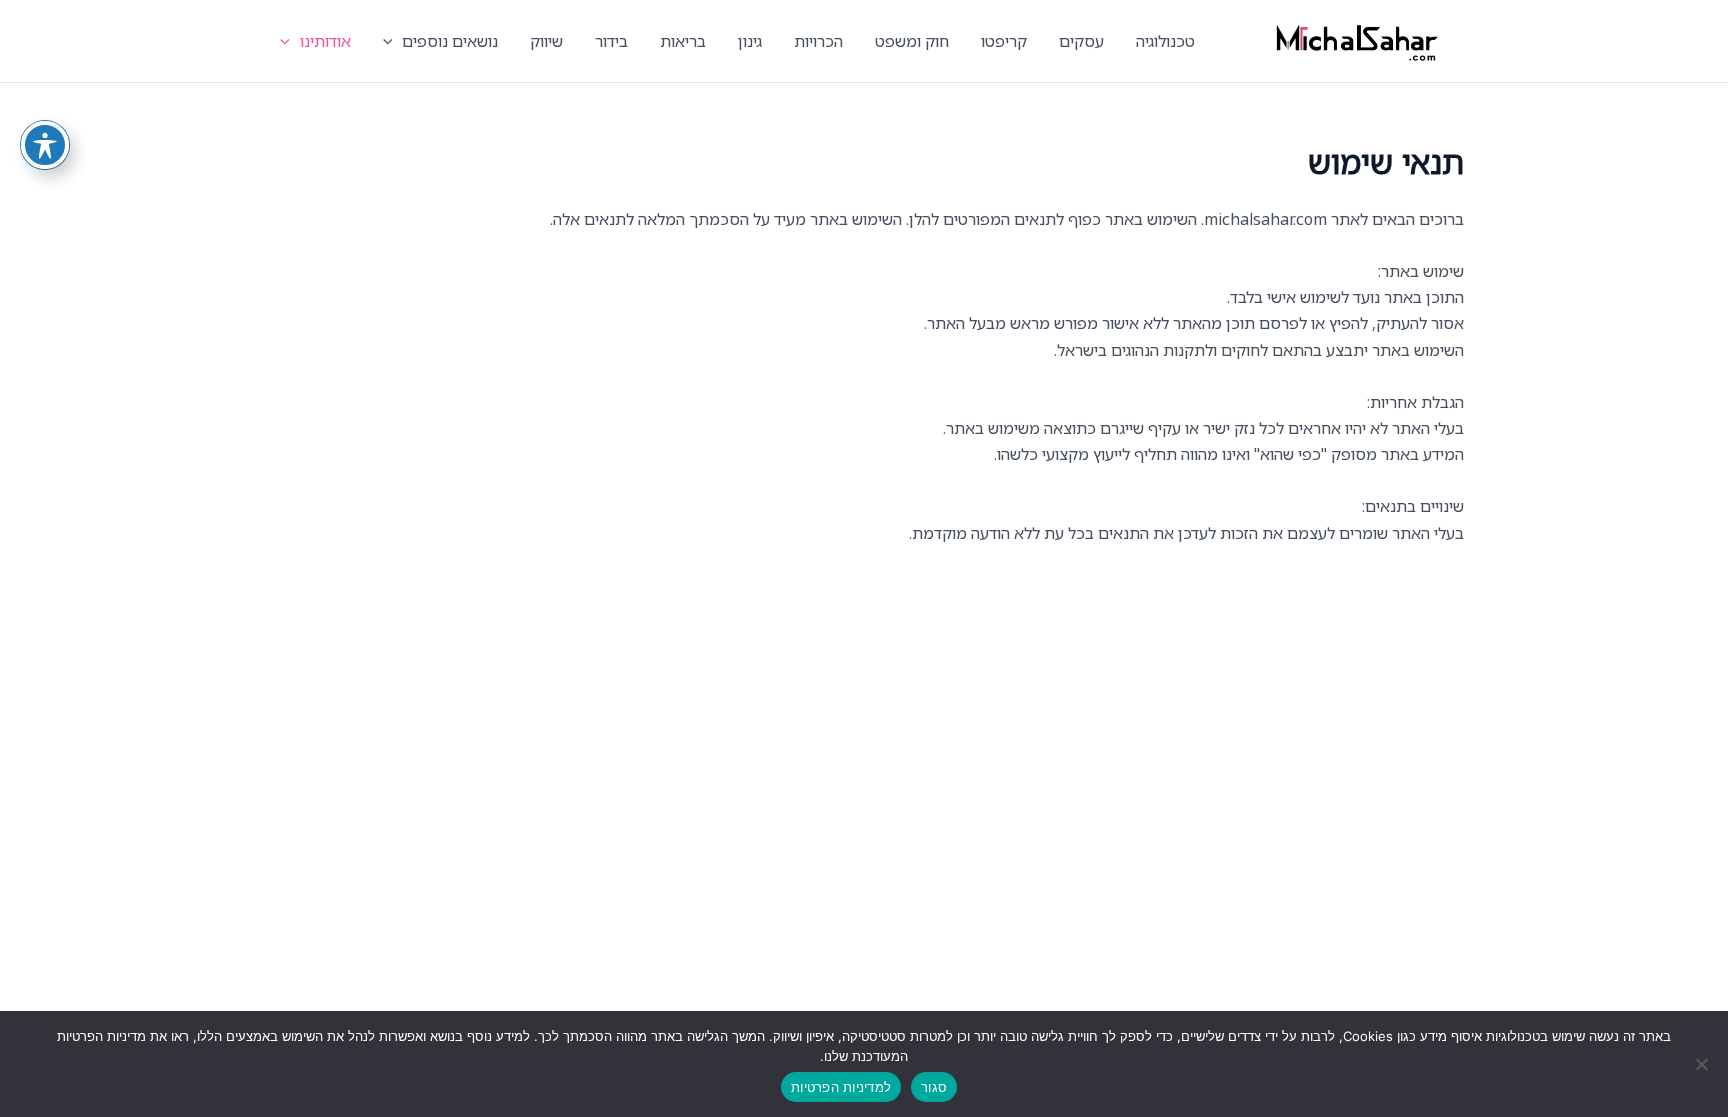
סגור (934, 1087)
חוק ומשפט (912, 41)
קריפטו (1004, 41)
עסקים (1081, 41)
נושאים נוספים (450, 41)
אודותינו (325, 41)
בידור (611, 41)
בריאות (683, 41)
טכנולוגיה (1165, 41)
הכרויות (818, 41)
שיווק (546, 41)
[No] (1703, 1064)
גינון (750, 41)
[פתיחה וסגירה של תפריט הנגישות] (45, 145)
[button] (393, 41)
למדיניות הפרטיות (841, 1087)
